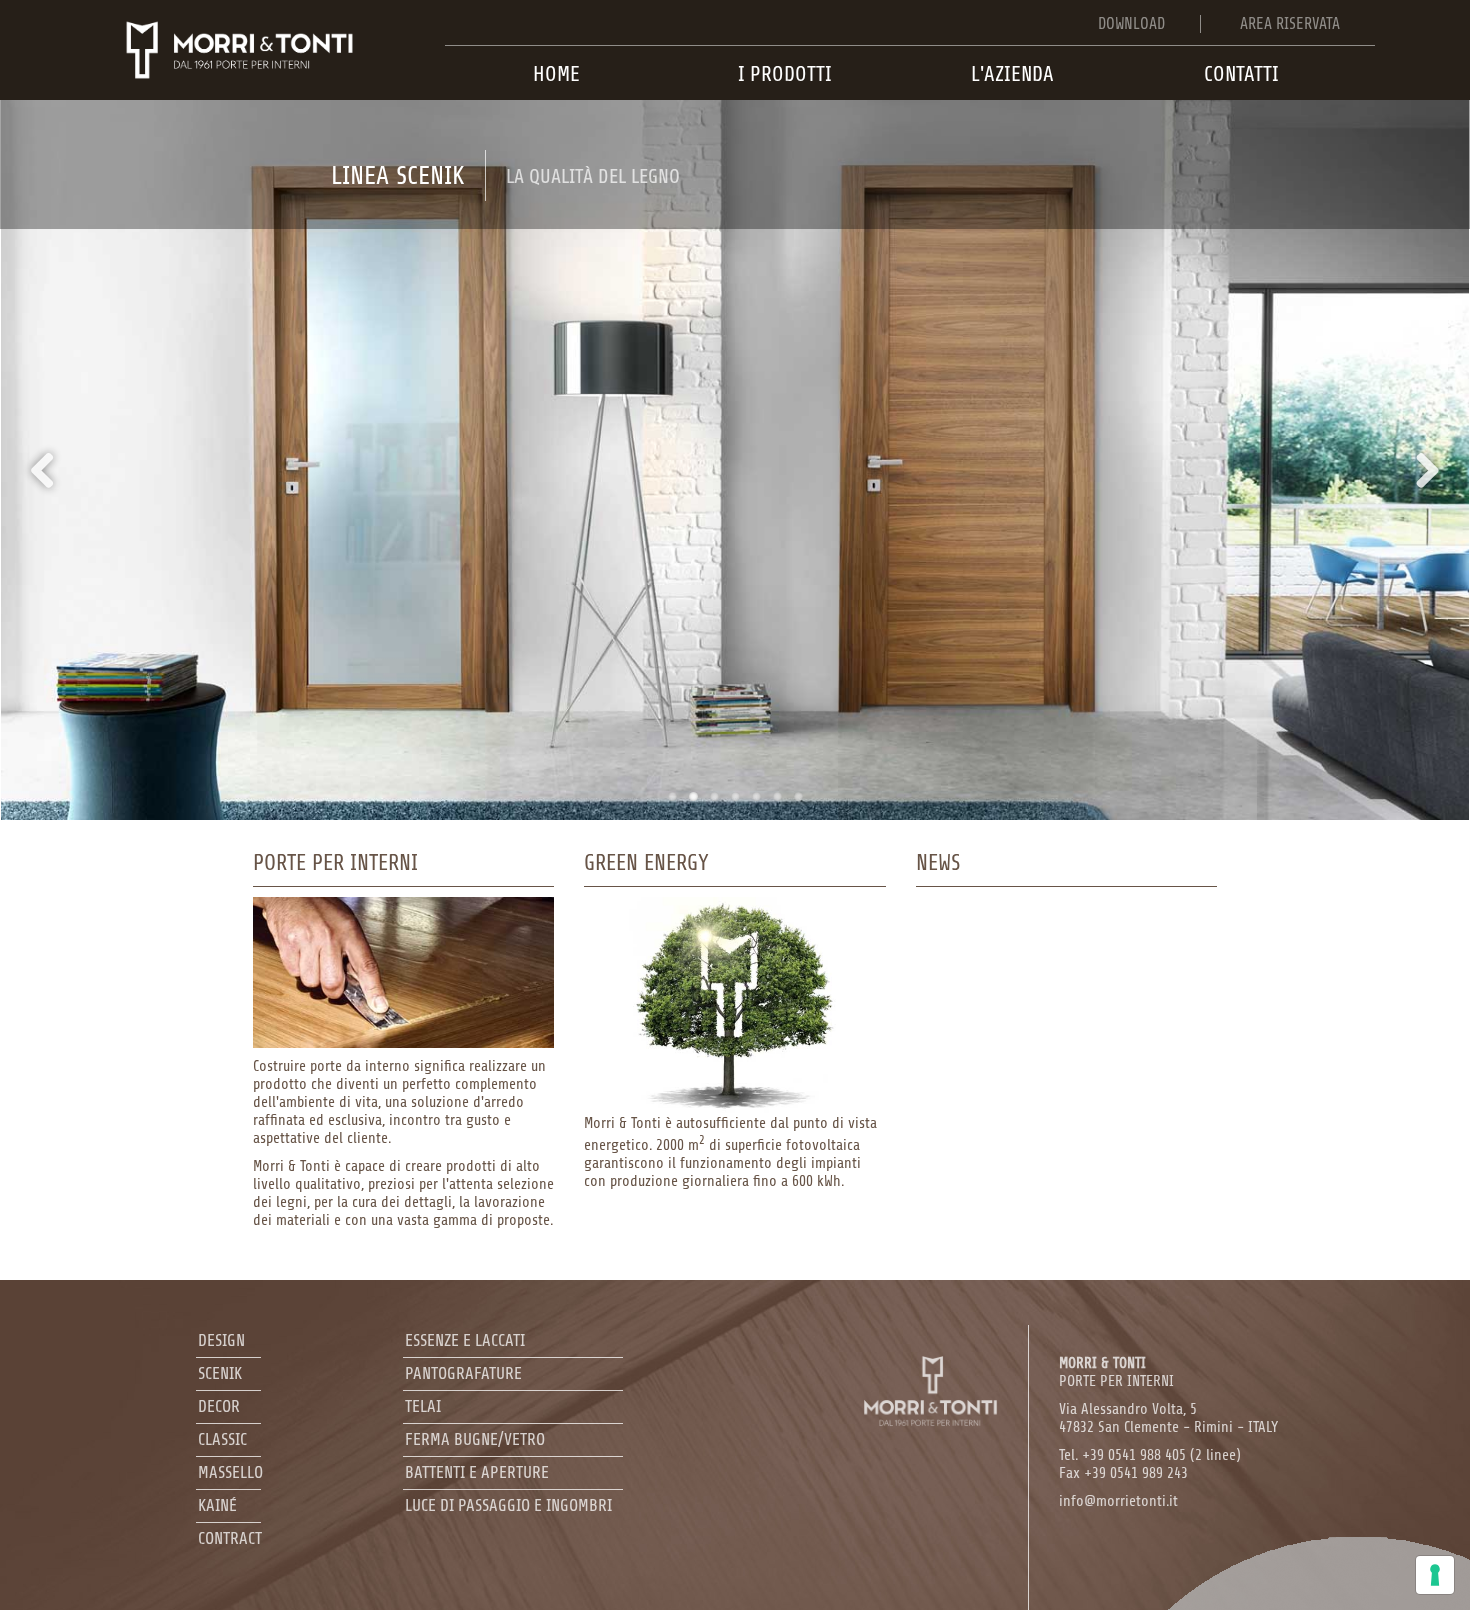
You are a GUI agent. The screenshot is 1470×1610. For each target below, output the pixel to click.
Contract (230, 1538)
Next (1420, 470)
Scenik (220, 1373)
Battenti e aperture (477, 1472)
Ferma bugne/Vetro (475, 1439)
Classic (222, 1439)
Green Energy (646, 863)
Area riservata (1290, 24)
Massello (230, 1472)
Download (1131, 24)
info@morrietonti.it (1118, 1501)
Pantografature (463, 1373)
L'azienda (1012, 74)
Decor (219, 1406)
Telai (423, 1406)
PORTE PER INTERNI (1116, 1372)
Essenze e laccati (465, 1340)
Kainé (217, 1505)
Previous (50, 470)
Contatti (1241, 74)
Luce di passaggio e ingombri (508, 1505)
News (938, 863)
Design (221, 1340)
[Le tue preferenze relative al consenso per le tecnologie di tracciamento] (1435, 1575)
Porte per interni (335, 863)
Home (556, 74)
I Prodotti (785, 74)
